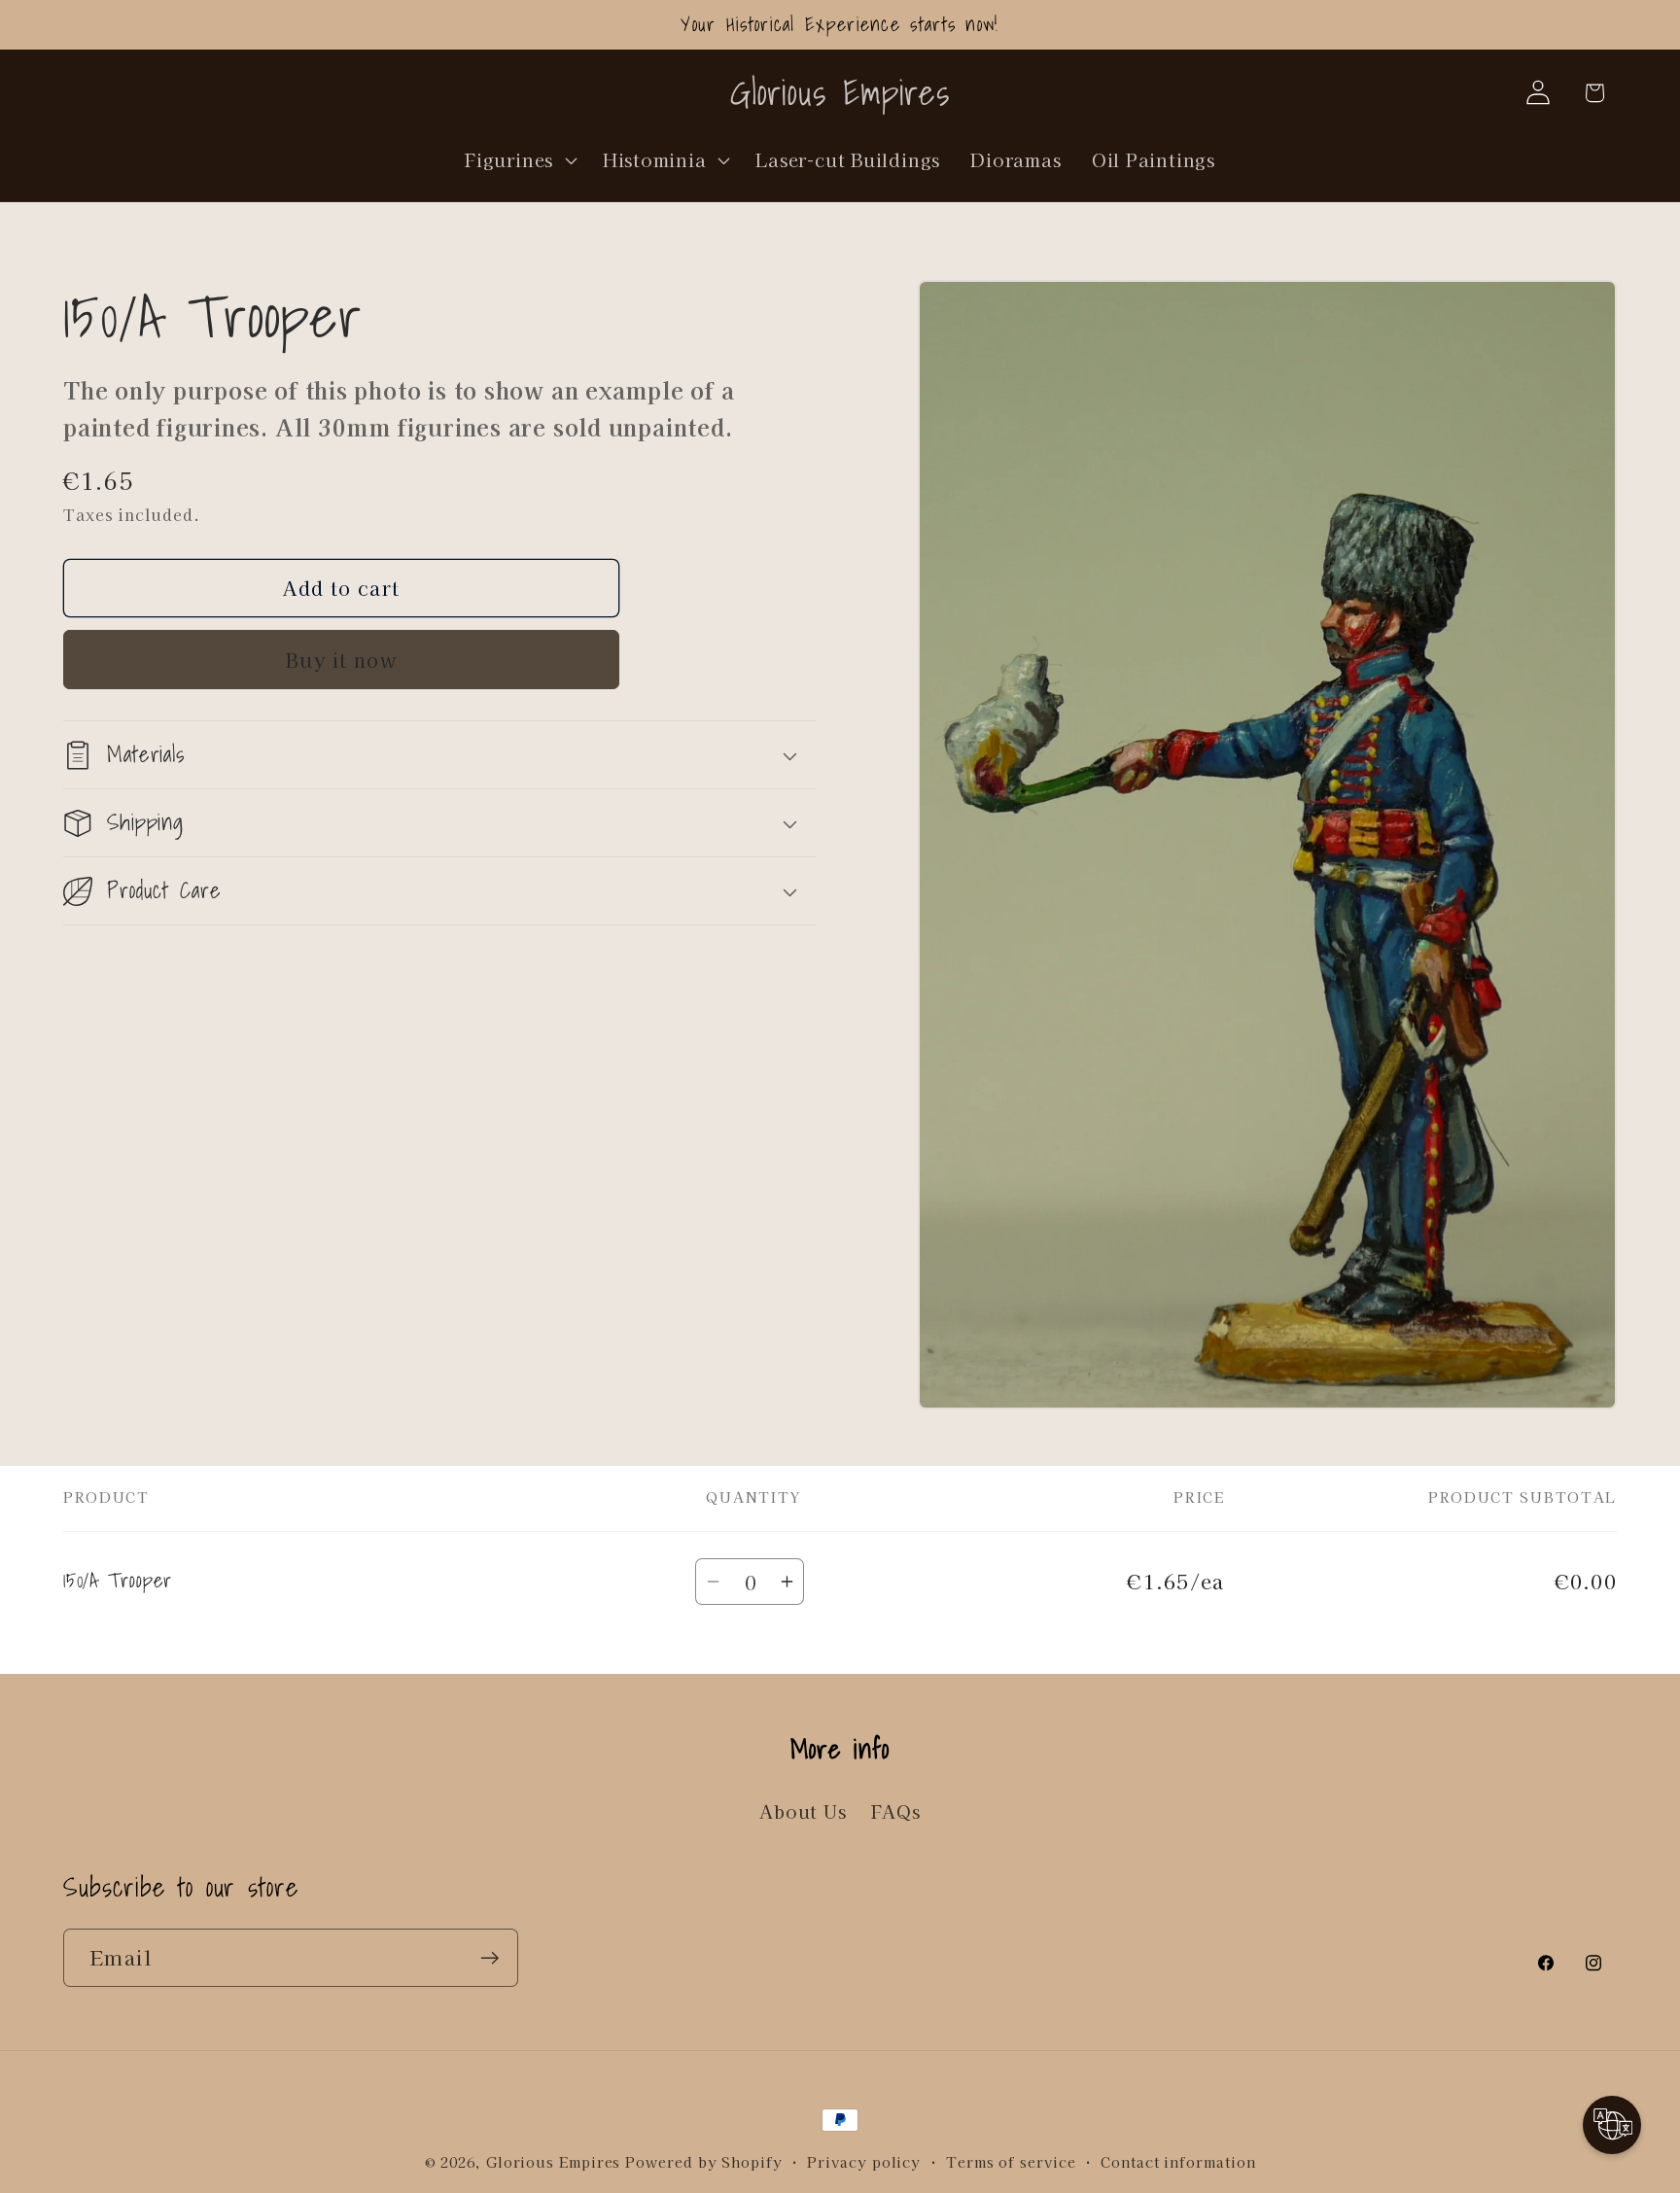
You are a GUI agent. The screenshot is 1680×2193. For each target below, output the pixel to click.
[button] (519, 159)
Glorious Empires (554, 2161)
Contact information (1178, 2161)
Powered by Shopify (703, 2161)
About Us (803, 1811)
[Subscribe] (490, 1958)
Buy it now (341, 660)
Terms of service (1011, 2161)
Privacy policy (864, 2161)
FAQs (896, 1811)
